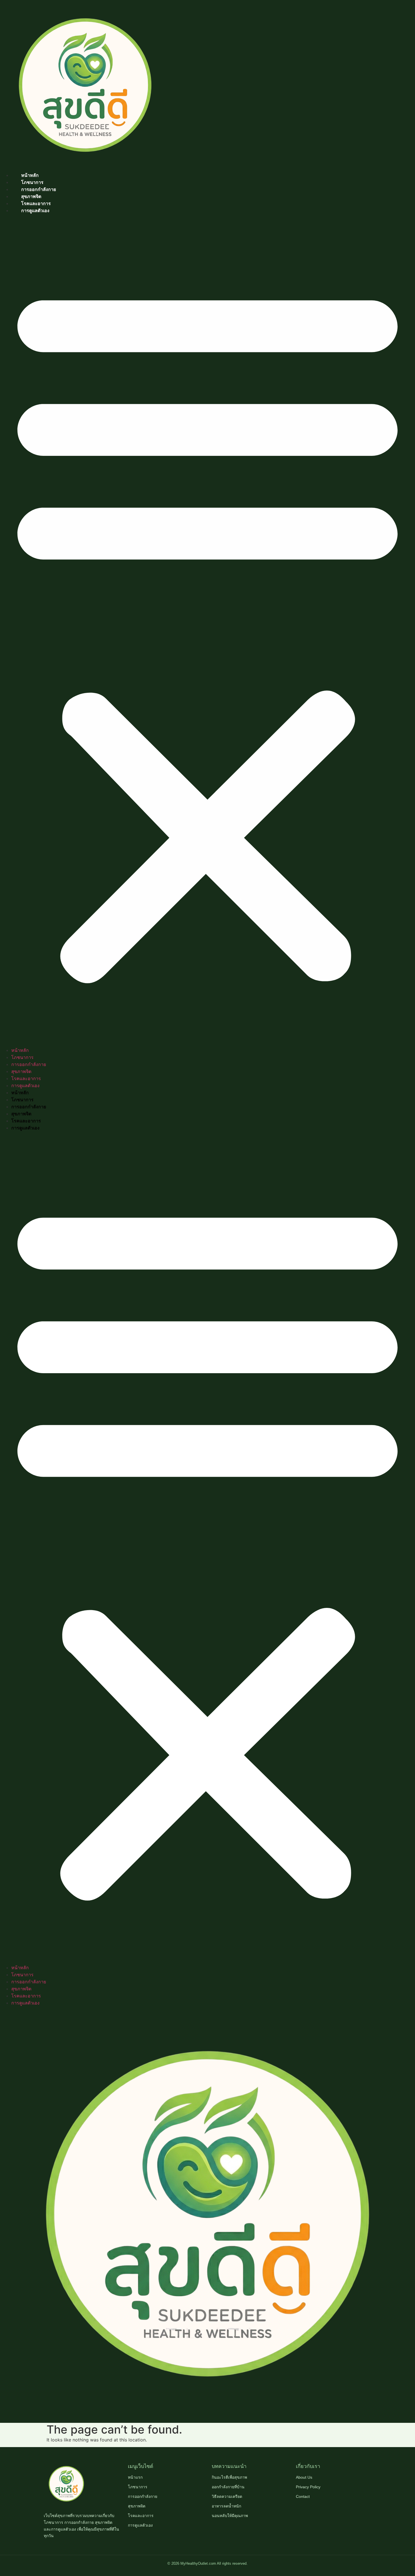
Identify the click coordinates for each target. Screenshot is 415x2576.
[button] (207, 630)
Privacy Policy (308, 2487)
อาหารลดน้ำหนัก (226, 2506)
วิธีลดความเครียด (227, 2496)
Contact (303, 2496)
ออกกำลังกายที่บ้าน (228, 2487)
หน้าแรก (135, 2477)
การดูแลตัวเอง (35, 211)
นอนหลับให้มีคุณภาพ (230, 2516)
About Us (304, 2477)
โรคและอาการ (36, 204)
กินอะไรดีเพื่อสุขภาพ (229, 2477)
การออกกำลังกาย (39, 189)
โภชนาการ (32, 182)
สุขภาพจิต (31, 196)
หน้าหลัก (30, 175)
